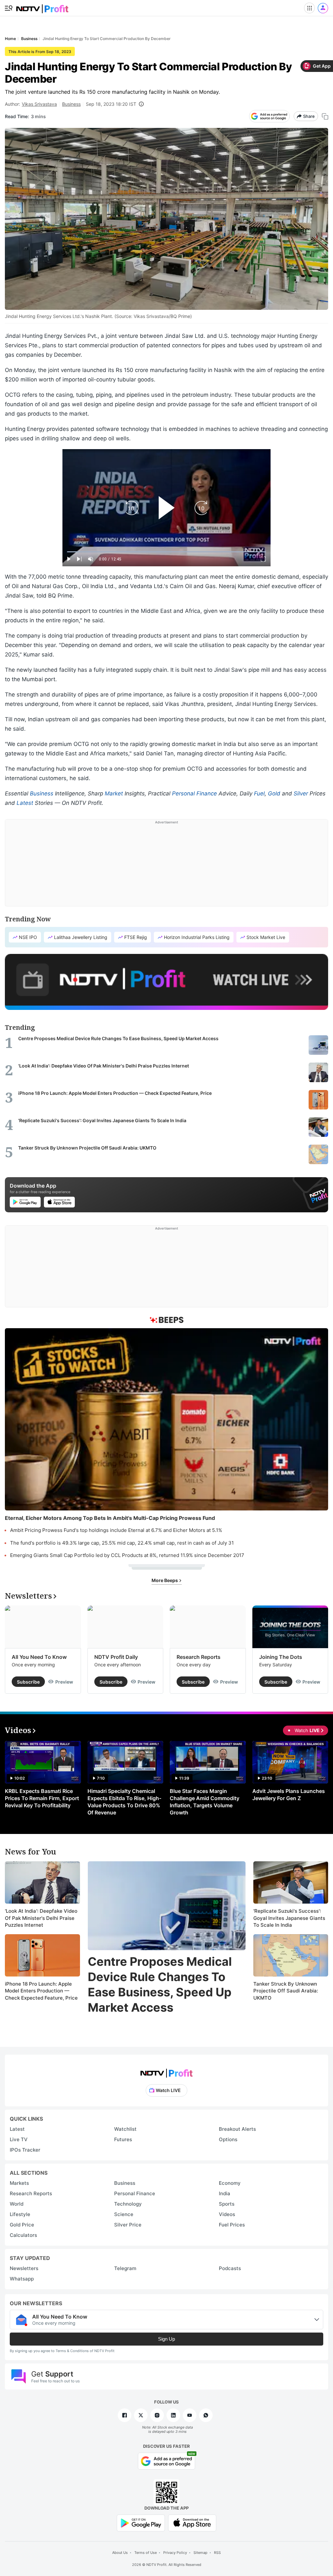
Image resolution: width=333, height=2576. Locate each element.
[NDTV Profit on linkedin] (173, 2415)
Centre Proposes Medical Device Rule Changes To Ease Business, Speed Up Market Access (160, 1984)
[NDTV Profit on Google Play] (141, 2522)
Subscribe (28, 1682)
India (225, 2193)
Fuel (259, 793)
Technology (128, 2204)
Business (71, 104)
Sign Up (166, 2339)
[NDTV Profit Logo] (166, 2071)
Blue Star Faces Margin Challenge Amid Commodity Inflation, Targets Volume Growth (205, 1802)
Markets (19, 2183)
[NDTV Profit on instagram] (157, 2415)
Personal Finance (194, 793)
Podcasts (230, 2268)
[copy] (325, 116)
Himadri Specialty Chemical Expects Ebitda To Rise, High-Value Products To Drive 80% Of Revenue (124, 1802)
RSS (217, 2553)
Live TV (19, 2139)
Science (124, 2214)
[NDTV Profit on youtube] (190, 2415)
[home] (42, 7)
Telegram (125, 2268)
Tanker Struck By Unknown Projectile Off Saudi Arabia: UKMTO (286, 1991)
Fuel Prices (232, 2225)
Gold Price (22, 2225)
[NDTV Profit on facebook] (125, 2415)
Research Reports (199, 1657)
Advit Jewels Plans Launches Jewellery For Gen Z (289, 1795)
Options (228, 2139)
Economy (230, 2183)
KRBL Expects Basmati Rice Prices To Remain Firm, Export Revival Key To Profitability (42, 1798)
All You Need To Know (39, 1657)
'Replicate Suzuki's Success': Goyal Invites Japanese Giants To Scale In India (289, 1918)
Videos (227, 2214)
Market (114, 793)
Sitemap (200, 2553)
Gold (274, 793)
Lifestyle (20, 2214)
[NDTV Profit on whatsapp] (206, 2415)
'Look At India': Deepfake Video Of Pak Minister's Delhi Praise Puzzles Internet (41, 1918)
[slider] (166, 552)
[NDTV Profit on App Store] (192, 2522)
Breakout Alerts (237, 2129)
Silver (301, 793)
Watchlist (125, 2129)
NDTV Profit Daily (116, 1657)
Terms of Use (146, 2553)
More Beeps (165, 1580)
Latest (25, 803)
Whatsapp (22, 2279)
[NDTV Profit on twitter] (141, 2415)
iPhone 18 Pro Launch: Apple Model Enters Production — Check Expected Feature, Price (41, 1991)
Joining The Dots (281, 1657)
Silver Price (128, 2225)
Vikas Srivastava (39, 104)
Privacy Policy (175, 2553)
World (17, 2204)
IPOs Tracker (25, 2150)
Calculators (23, 2235)
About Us (120, 2553)
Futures (123, 2139)
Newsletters (24, 2268)
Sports (227, 2204)
